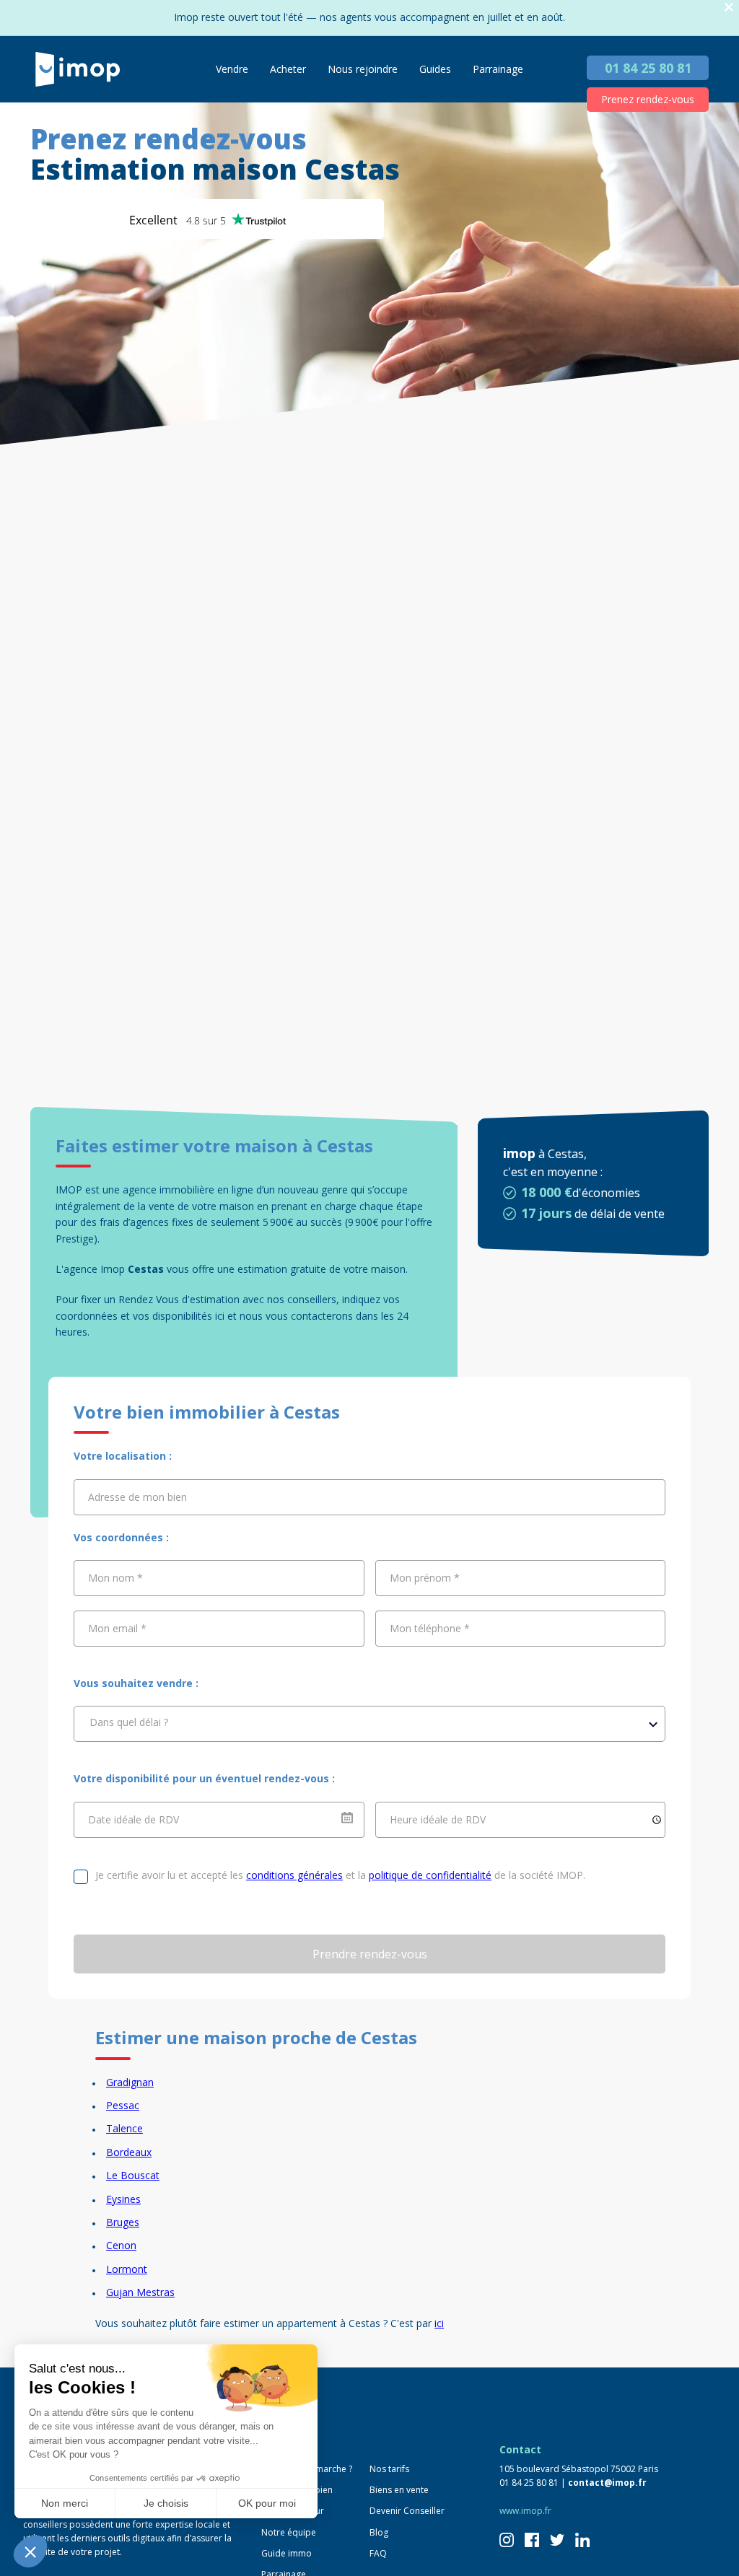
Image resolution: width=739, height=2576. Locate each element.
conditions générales (294, 1875)
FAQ (378, 2553)
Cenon (121, 2245)
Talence (124, 2128)
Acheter (288, 69)
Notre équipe (289, 2532)
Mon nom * (115, 1578)
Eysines (123, 2199)
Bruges (123, 2222)
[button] (30, 2551)
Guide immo (287, 2553)
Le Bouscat (133, 2175)
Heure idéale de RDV (438, 1819)
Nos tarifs (389, 2469)
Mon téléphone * (430, 1628)
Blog (379, 2532)
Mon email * (117, 1628)
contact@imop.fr (607, 2483)
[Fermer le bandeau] (729, 8)
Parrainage (498, 69)
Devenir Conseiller (407, 2511)
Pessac (123, 2105)
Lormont (127, 2269)
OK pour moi (267, 2503)
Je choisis (166, 2503)
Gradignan (130, 2082)
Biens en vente (399, 2490)
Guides (435, 69)
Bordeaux (129, 2152)
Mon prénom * (425, 1578)
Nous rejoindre (363, 69)
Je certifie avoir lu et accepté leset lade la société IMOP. (340, 1875)
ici (439, 2323)
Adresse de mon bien (137, 1497)
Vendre (232, 69)
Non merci (65, 2503)
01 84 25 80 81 (648, 68)
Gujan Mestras (140, 2292)
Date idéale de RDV (134, 1819)
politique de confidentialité (430, 1875)
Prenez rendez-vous (648, 99)
